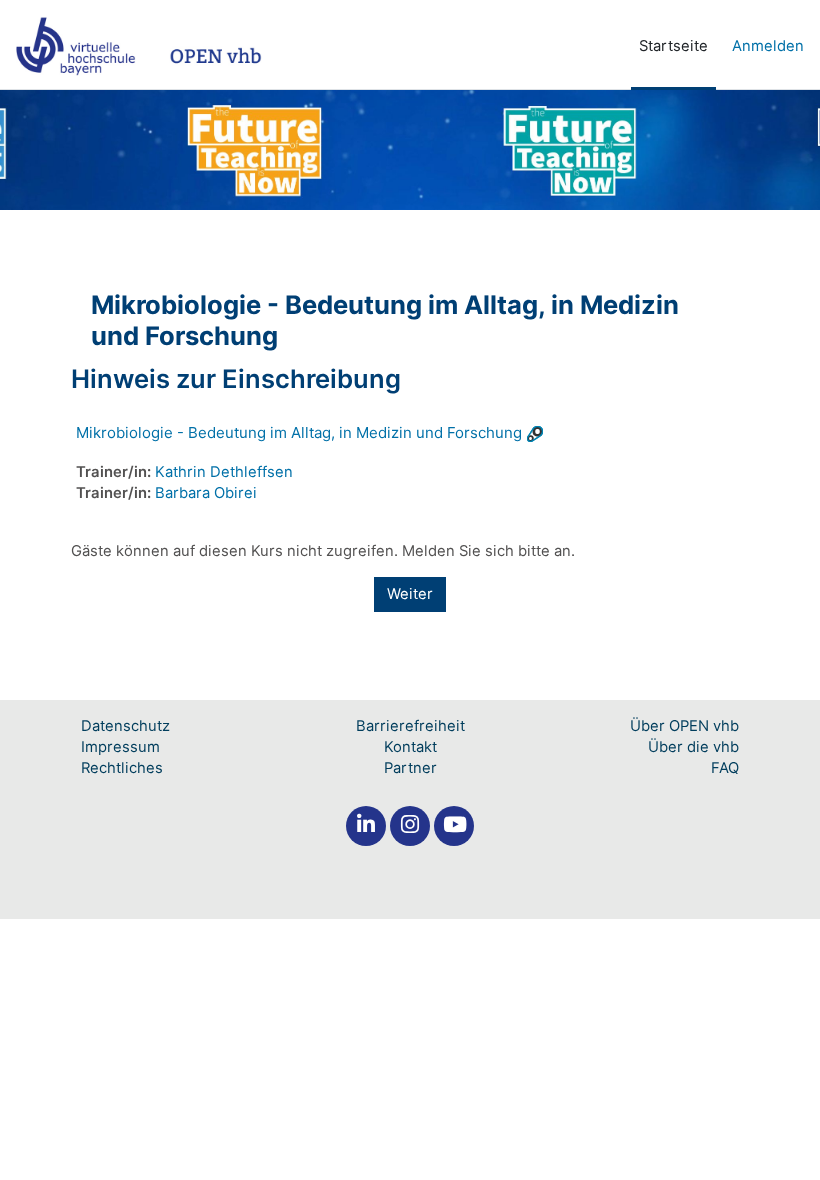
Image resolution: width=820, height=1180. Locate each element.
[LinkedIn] (366, 826)
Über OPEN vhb (684, 726)
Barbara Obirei (206, 493)
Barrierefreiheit (410, 726)
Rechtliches (122, 768)
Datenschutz (125, 726)
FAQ (725, 768)
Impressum (120, 747)
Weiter (410, 594)
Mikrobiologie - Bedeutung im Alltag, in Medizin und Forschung (299, 432)
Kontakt (410, 747)
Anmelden (768, 46)
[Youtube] (454, 826)
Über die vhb (693, 747)
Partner (410, 768)
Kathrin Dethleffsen (224, 472)
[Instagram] (410, 826)
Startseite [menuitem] (673, 46)
